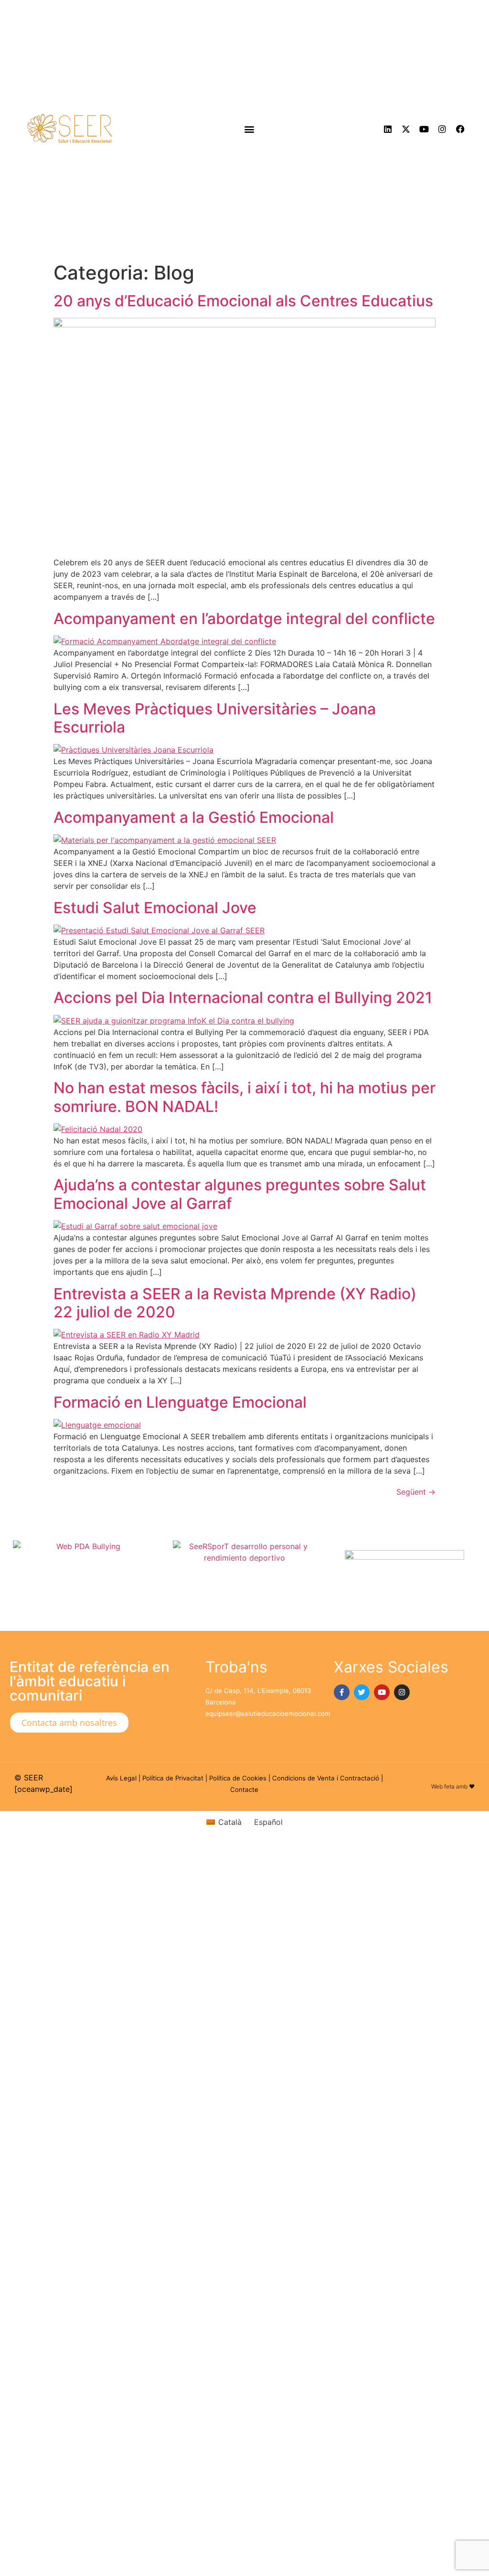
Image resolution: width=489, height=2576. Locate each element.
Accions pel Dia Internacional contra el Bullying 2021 (243, 997)
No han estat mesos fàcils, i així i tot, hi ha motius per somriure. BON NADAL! (244, 1097)
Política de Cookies (238, 1778)
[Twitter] (362, 1692)
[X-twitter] (406, 129)
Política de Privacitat (173, 1778)
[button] (250, 129)
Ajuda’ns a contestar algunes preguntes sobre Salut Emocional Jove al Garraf (240, 1194)
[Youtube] (424, 129)
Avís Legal (121, 1778)
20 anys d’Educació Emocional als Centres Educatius (243, 301)
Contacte (244, 1789)
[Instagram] (442, 129)
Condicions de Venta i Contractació (326, 1778)
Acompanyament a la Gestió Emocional (194, 817)
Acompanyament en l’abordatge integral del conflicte (244, 619)
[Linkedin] (388, 129)
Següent (416, 1492)
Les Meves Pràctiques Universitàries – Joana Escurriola (215, 718)
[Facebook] (460, 129)
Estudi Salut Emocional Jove (155, 908)
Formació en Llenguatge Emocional (180, 1402)
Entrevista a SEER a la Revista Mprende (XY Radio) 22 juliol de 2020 (235, 1303)
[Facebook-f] (342, 1692)
